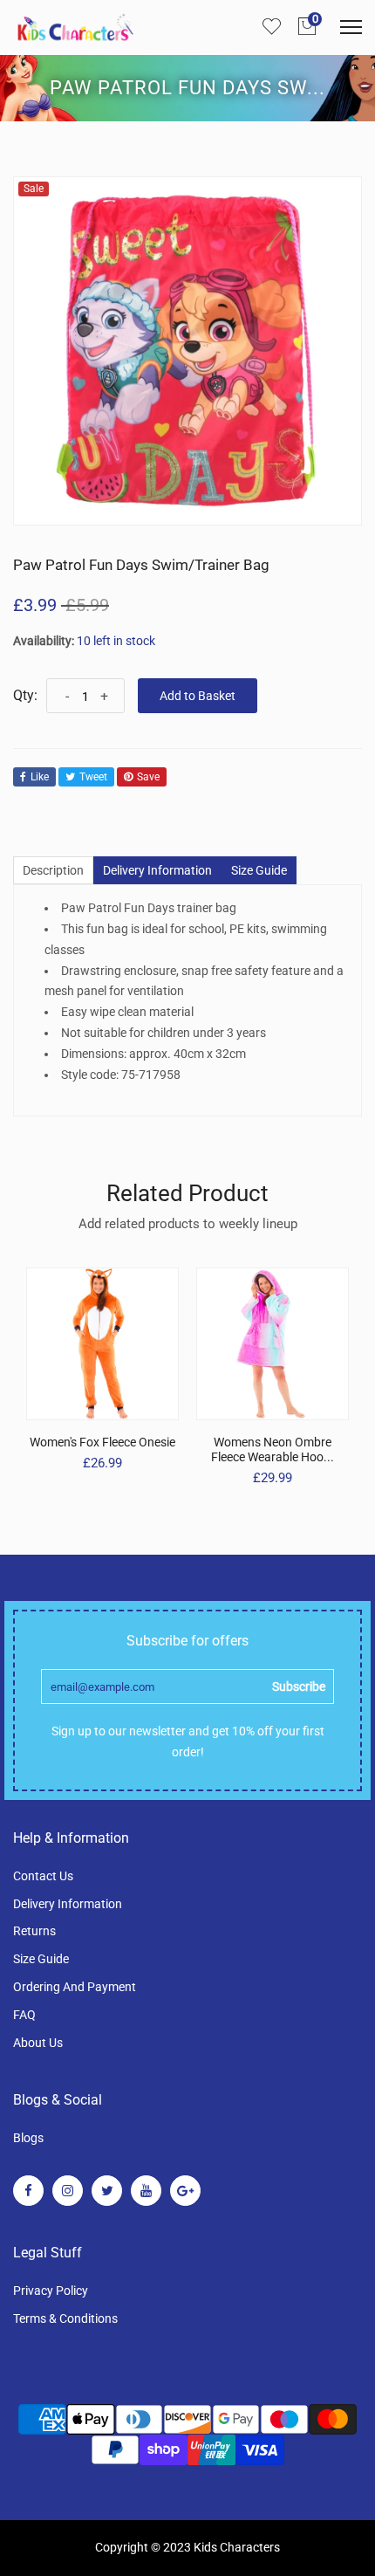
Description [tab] (53, 870)
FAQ (24, 2015)
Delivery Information (68, 1904)
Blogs (28, 2138)
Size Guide (41, 1959)
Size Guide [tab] (259, 870)
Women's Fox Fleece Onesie (102, 1442)
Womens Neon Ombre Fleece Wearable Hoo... (273, 1449)
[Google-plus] (185, 2191)
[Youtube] (146, 2191)
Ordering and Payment (75, 1987)
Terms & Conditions (65, 2318)
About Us (38, 2043)
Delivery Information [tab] (157, 870)
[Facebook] (28, 2191)
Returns (34, 1931)
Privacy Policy (51, 2291)
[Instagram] (68, 2191)
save (148, 777)
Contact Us (43, 1876)
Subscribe (299, 1686)
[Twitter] (107, 2191)
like (40, 777)
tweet (93, 777)
